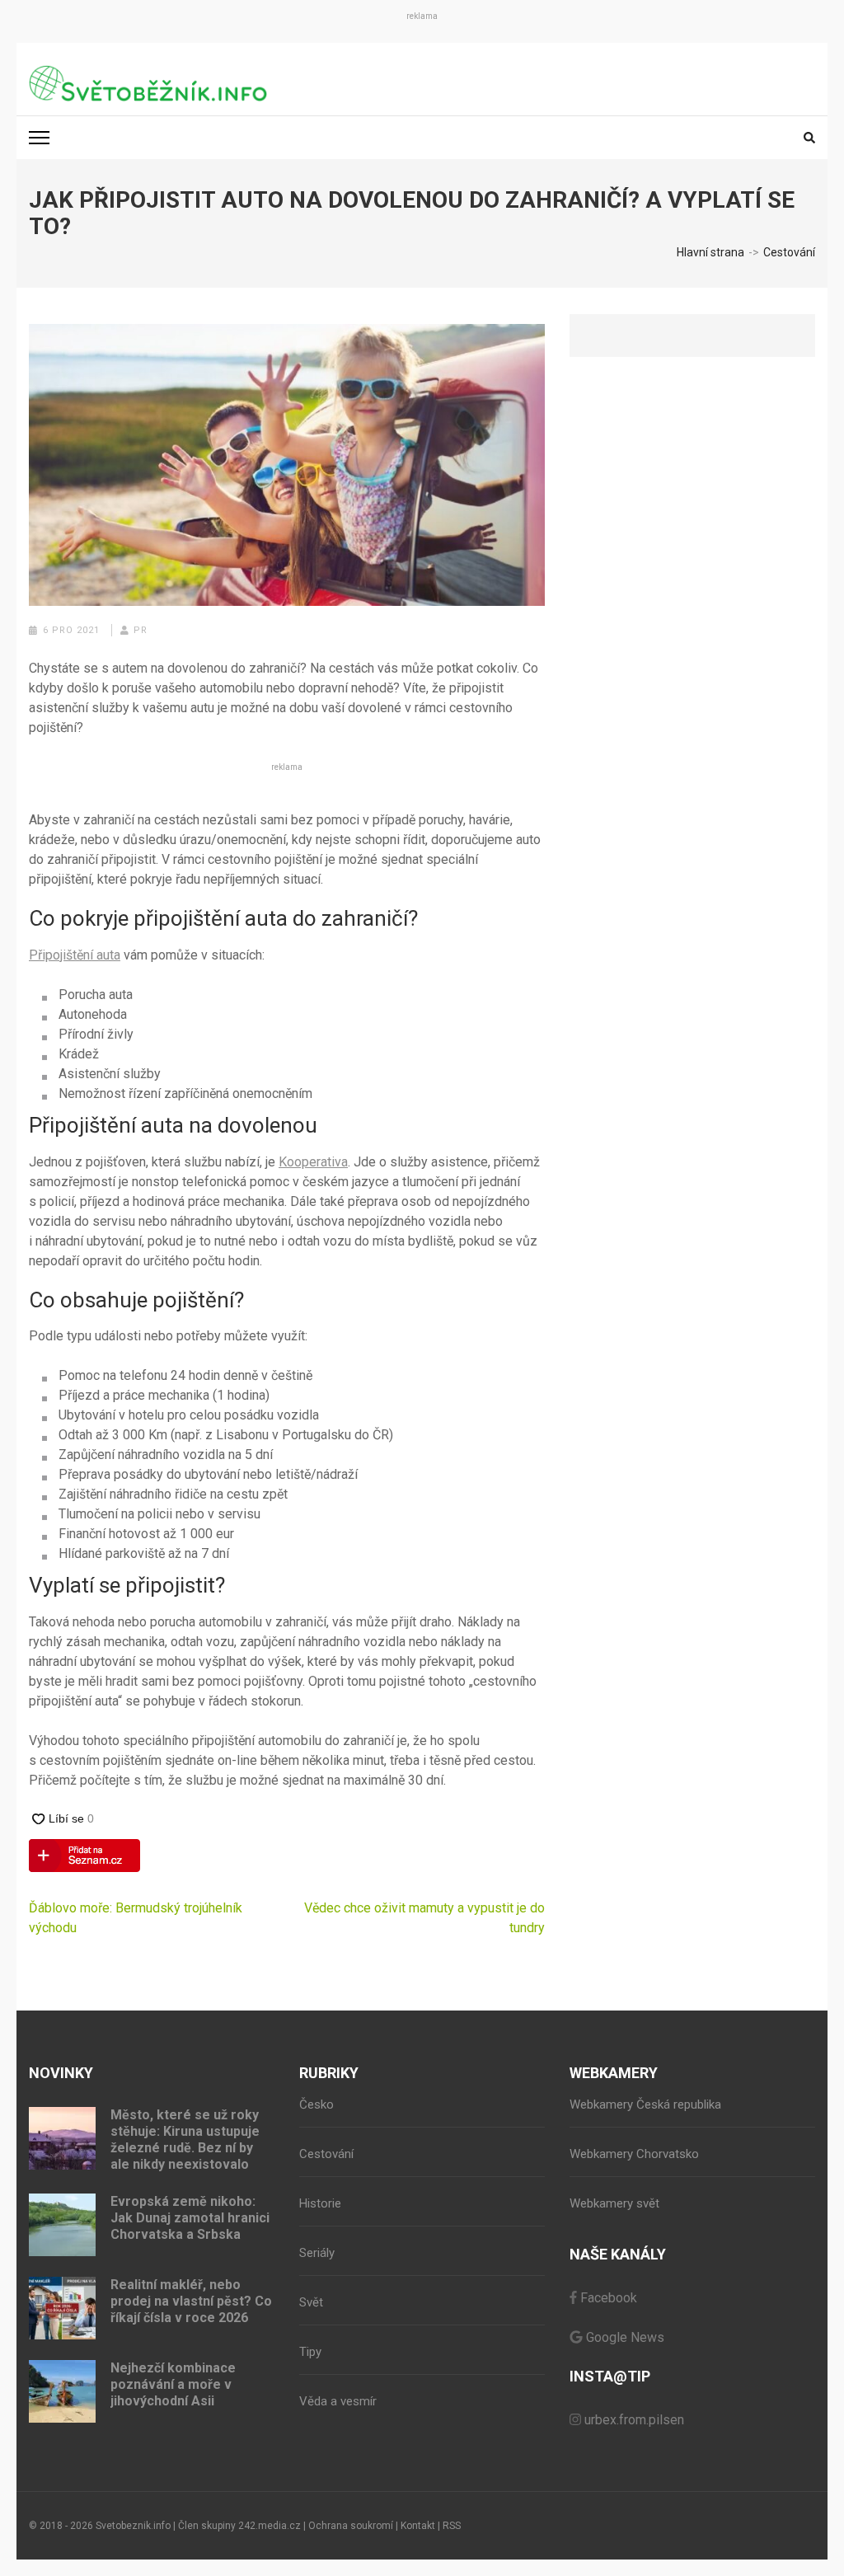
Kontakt (418, 2526)
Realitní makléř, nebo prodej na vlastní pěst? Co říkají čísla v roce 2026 (191, 2301)
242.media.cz (270, 2526)
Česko (316, 2104)
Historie (320, 2203)
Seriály (317, 2253)
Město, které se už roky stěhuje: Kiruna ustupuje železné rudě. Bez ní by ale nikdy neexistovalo (185, 2140)
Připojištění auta (75, 955)
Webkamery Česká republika (645, 2104)
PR (141, 630)
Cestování (326, 2154)
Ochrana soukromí (351, 2526)
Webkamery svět (614, 2203)
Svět (311, 2302)
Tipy (310, 2352)
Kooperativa (313, 1162)
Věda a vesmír (338, 2401)
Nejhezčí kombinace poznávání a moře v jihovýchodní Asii (173, 2384)
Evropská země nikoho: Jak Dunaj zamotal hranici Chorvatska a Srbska (190, 2218)
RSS (452, 2526)
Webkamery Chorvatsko (634, 2154)
